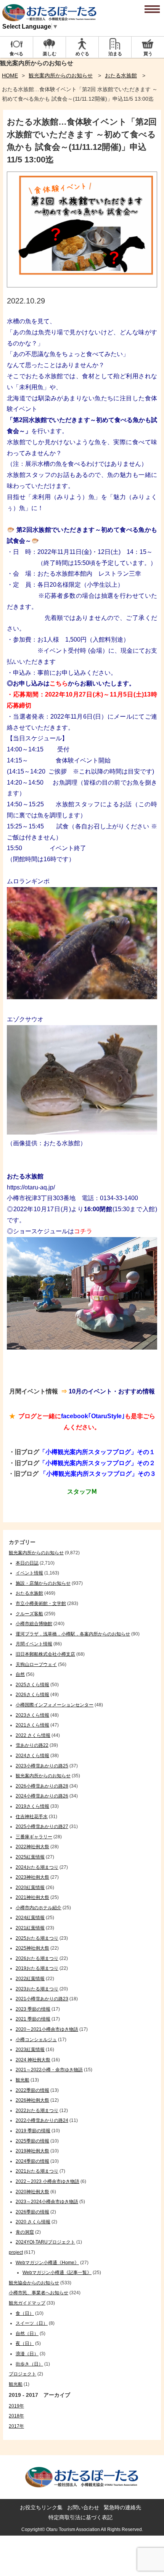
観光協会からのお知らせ (34, 2283)
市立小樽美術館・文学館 (41, 1603)
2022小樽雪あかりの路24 (42, 2120)
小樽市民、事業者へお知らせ (39, 2293)
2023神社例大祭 (32, 1877)
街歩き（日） (29, 2364)
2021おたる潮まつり (37, 2171)
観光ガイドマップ (27, 2303)
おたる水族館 (121, 75)
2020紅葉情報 (30, 1887)
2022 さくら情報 (33, 1735)
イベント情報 (29, 1573)
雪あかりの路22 (32, 1745)
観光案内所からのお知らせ (61, 75)
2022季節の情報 (32, 2090)
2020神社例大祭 (32, 2192)
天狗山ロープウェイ (36, 1664)
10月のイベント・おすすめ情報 (111, 1391)
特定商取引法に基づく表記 (80, 2517)
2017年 (16, 2426)
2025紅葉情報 (30, 1857)
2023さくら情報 (32, 1715)
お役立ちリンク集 (41, 2507)
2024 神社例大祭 (33, 2060)
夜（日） (25, 2343)
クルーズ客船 (29, 1614)
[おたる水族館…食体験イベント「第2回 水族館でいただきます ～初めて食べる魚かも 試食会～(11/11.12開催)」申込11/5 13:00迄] (82, 285)
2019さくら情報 (32, 1806)
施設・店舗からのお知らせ (43, 1583)
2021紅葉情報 (30, 1928)
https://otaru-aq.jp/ (31, 1187)
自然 (20, 1674)
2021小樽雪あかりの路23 (42, 1999)
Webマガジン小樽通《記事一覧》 (57, 2273)
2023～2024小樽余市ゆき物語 (47, 2202)
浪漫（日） (27, 2354)
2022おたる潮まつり (37, 2111)
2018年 (16, 2416)
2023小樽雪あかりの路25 (42, 1766)
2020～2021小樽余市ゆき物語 (47, 2029)
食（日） (25, 2313)
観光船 (23, 2080)
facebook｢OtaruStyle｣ (93, 1416)
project (16, 2252)
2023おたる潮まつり (37, 1989)
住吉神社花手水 (32, 1817)
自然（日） (27, 2334)
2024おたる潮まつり (37, 1867)
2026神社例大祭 (32, 2100)
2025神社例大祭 (32, 1948)
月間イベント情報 (34, 1644)
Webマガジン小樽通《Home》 (47, 2263)
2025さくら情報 (32, 1685)
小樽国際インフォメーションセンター (55, 1705)
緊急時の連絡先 (122, 2507)
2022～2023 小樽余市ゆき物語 (47, 2181)
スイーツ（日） (32, 2323)
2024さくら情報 (32, 1756)
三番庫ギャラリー (34, 1837)
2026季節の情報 (32, 2212)
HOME (10, 75)
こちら (59, 683)
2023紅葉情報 (30, 2050)
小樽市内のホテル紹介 (39, 1908)
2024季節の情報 (32, 2161)
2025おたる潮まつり (37, 1938)
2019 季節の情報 (33, 2131)
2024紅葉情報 (30, 1918)
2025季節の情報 (32, 2141)
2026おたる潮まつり (37, 1958)
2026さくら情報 (32, 1695)
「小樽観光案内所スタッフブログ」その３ (98, 1474)
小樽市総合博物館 (34, 1624)
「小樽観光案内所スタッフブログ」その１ (97, 1452)
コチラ (83, 1231)
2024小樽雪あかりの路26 (42, 1796)
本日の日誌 (27, 1563)
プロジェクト (23, 2374)
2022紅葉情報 (30, 1979)
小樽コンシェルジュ (36, 2040)
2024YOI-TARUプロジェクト (45, 2242)
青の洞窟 (25, 2232)
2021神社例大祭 (32, 1897)
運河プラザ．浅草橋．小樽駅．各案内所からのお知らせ (73, 1634)
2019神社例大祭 (32, 2151)
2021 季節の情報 (33, 2019)
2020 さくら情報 (33, 2222)
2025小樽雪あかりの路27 (42, 1826)
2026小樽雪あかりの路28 (42, 1786)
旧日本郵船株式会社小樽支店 (45, 1654)
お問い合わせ (83, 2507)
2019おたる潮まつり (37, 1968)
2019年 (16, 2406)
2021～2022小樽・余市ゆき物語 (49, 2070)
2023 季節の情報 (33, 2009)
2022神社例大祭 (32, 1847)
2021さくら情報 (32, 1725)
